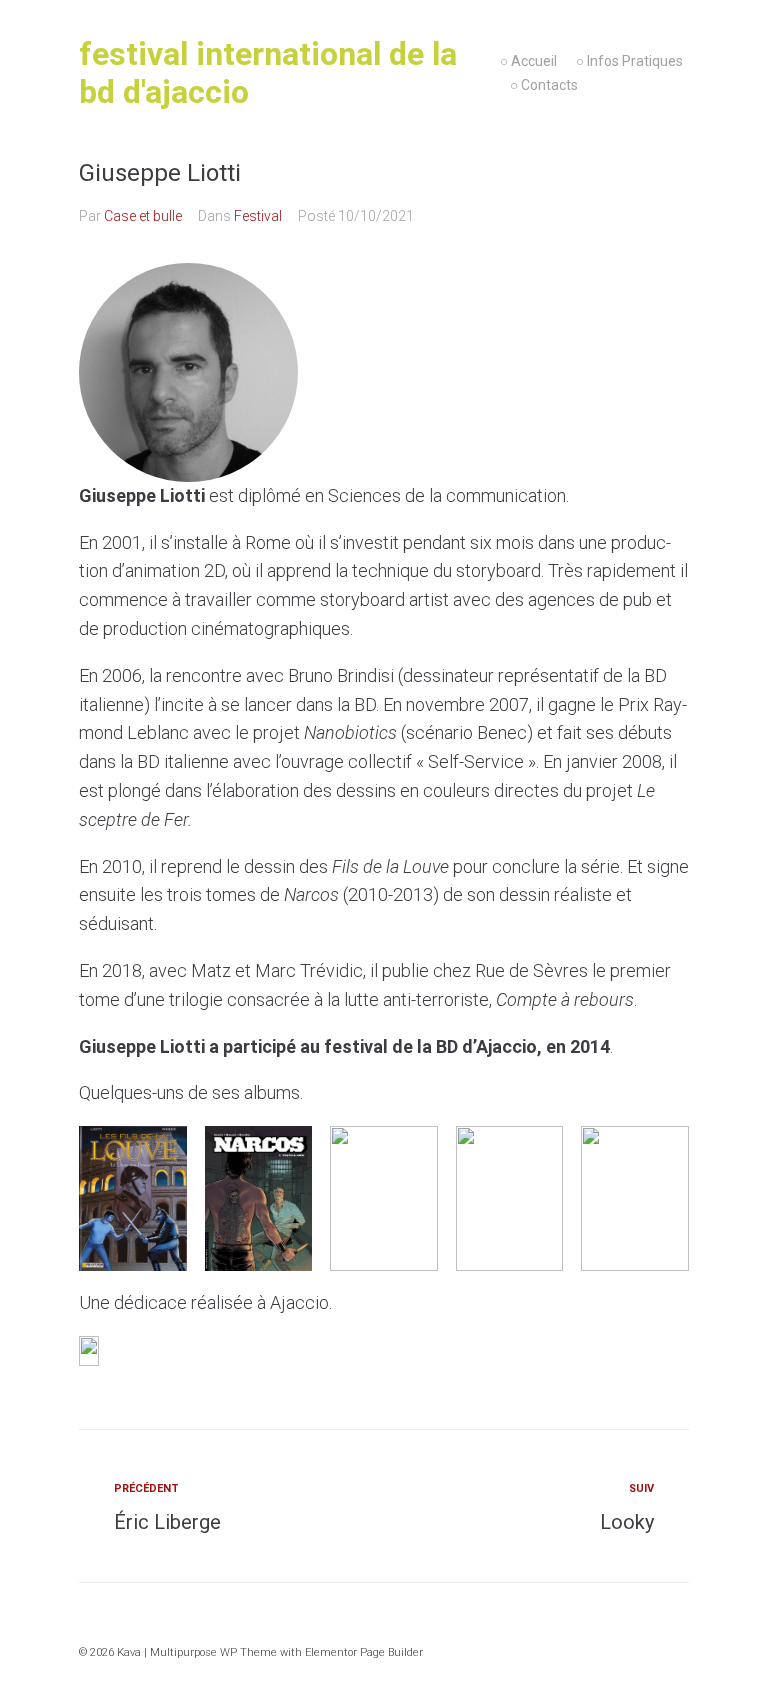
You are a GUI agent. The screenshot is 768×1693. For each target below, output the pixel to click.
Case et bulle (143, 216)
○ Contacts (544, 85)
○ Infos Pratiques (629, 61)
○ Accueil (528, 61)
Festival (258, 216)
